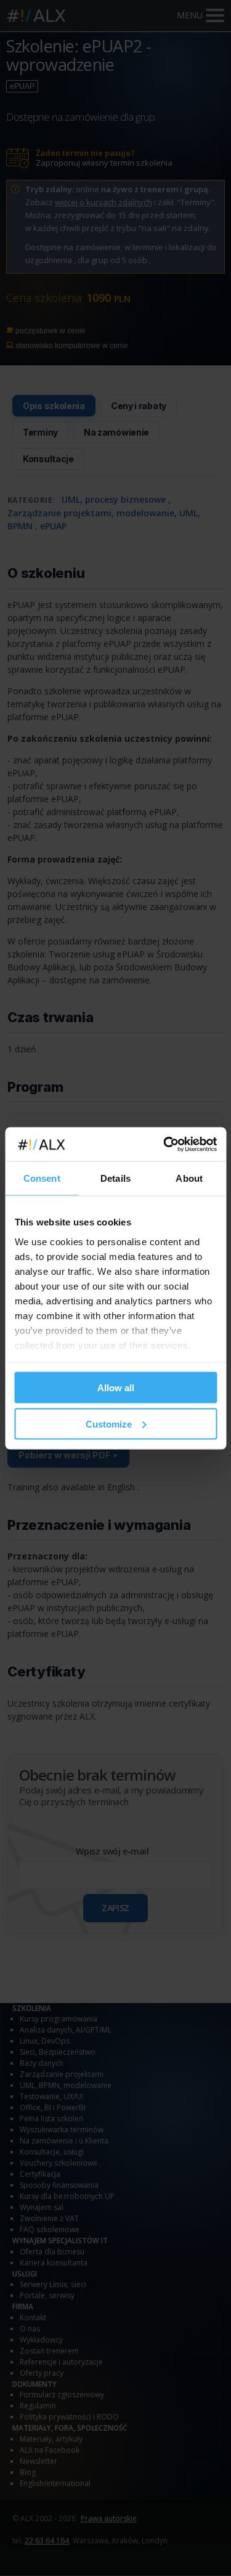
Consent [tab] (42, 1178)
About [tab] (189, 1178)
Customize (109, 1424)
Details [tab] (115, 1178)
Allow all (116, 1388)
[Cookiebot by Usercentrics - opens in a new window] (164, 1144)
